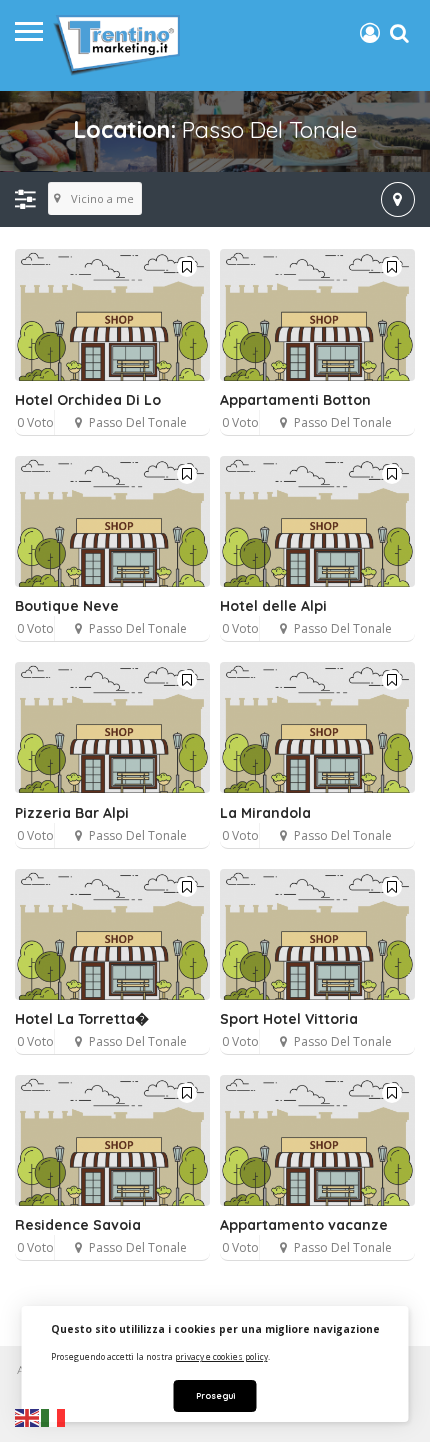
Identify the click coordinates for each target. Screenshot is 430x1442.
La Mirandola (265, 813)
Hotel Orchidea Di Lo (88, 400)
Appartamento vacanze (304, 1225)
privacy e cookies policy (221, 1356)
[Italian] (54, 1417)
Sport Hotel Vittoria (289, 1019)
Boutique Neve (67, 606)
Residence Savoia (78, 1225)
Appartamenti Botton (295, 400)
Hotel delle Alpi (273, 606)
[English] (28, 1417)
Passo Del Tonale (138, 422)
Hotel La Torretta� (82, 1019)
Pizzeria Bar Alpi (72, 813)
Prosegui (215, 1395)
